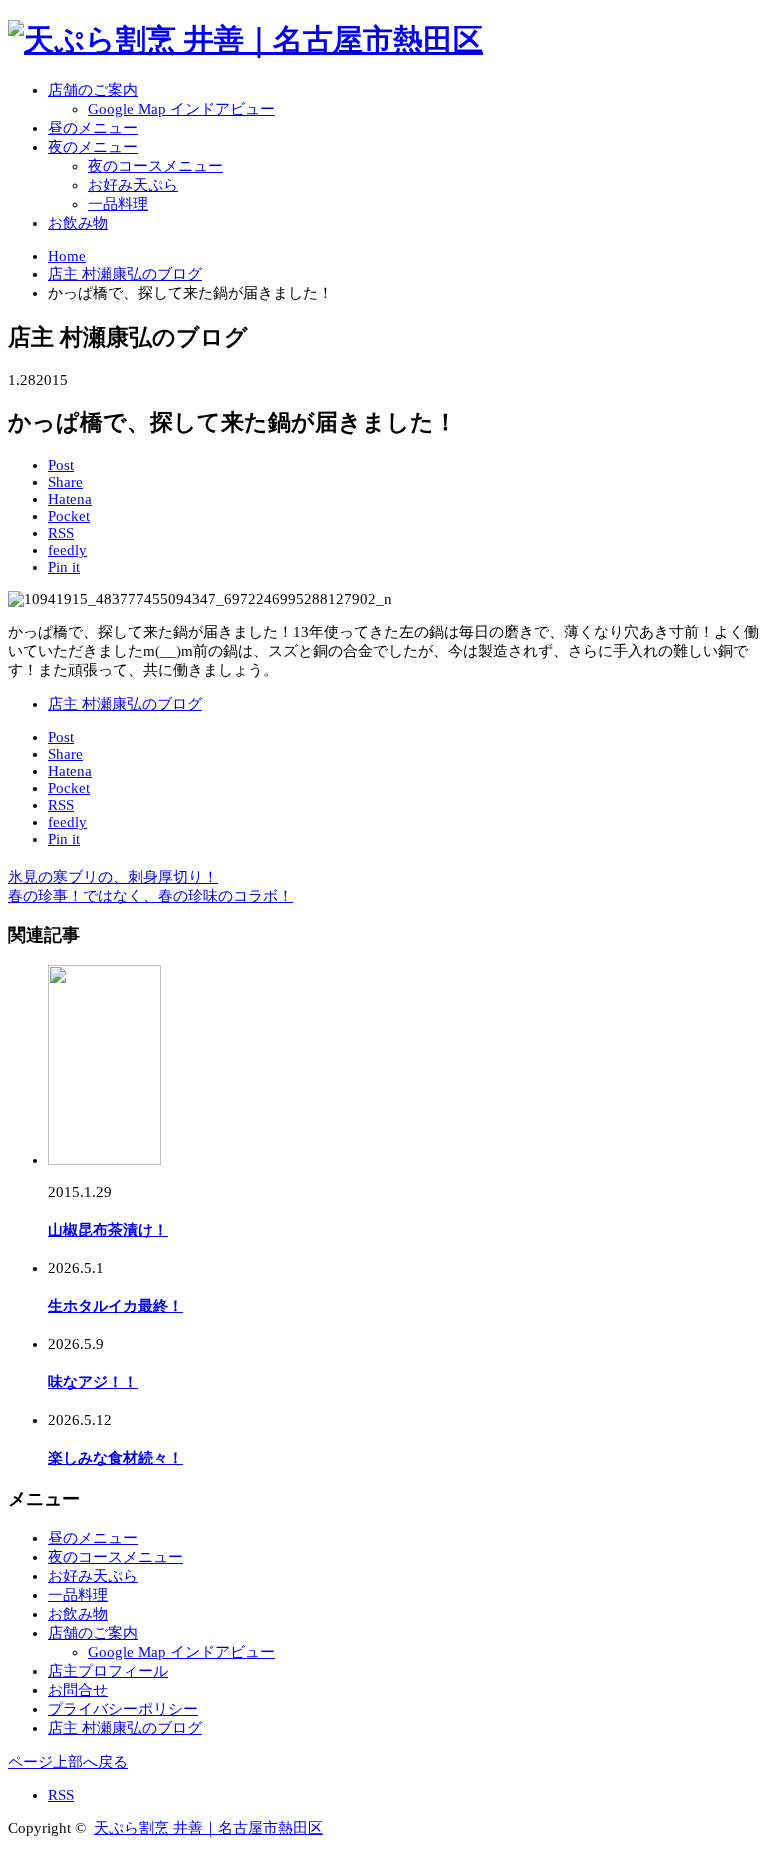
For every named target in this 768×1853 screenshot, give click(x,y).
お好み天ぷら (133, 185)
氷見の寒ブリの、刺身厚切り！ (113, 877)
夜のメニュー (93, 147)
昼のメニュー (93, 128)
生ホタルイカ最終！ (115, 1306)
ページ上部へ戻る (68, 1762)
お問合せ (78, 1690)
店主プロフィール (108, 1671)
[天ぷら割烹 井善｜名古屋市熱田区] (245, 39)
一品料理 (118, 204)
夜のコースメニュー (155, 166)
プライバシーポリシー (123, 1709)
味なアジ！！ (93, 1382)
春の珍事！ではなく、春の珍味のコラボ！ (150, 896)
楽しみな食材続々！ (115, 1458)
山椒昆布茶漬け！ (108, 1230)
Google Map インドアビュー (181, 109)
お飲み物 (78, 223)
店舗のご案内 (93, 90)
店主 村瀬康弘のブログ (125, 704)
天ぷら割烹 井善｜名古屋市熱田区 (208, 1828)
